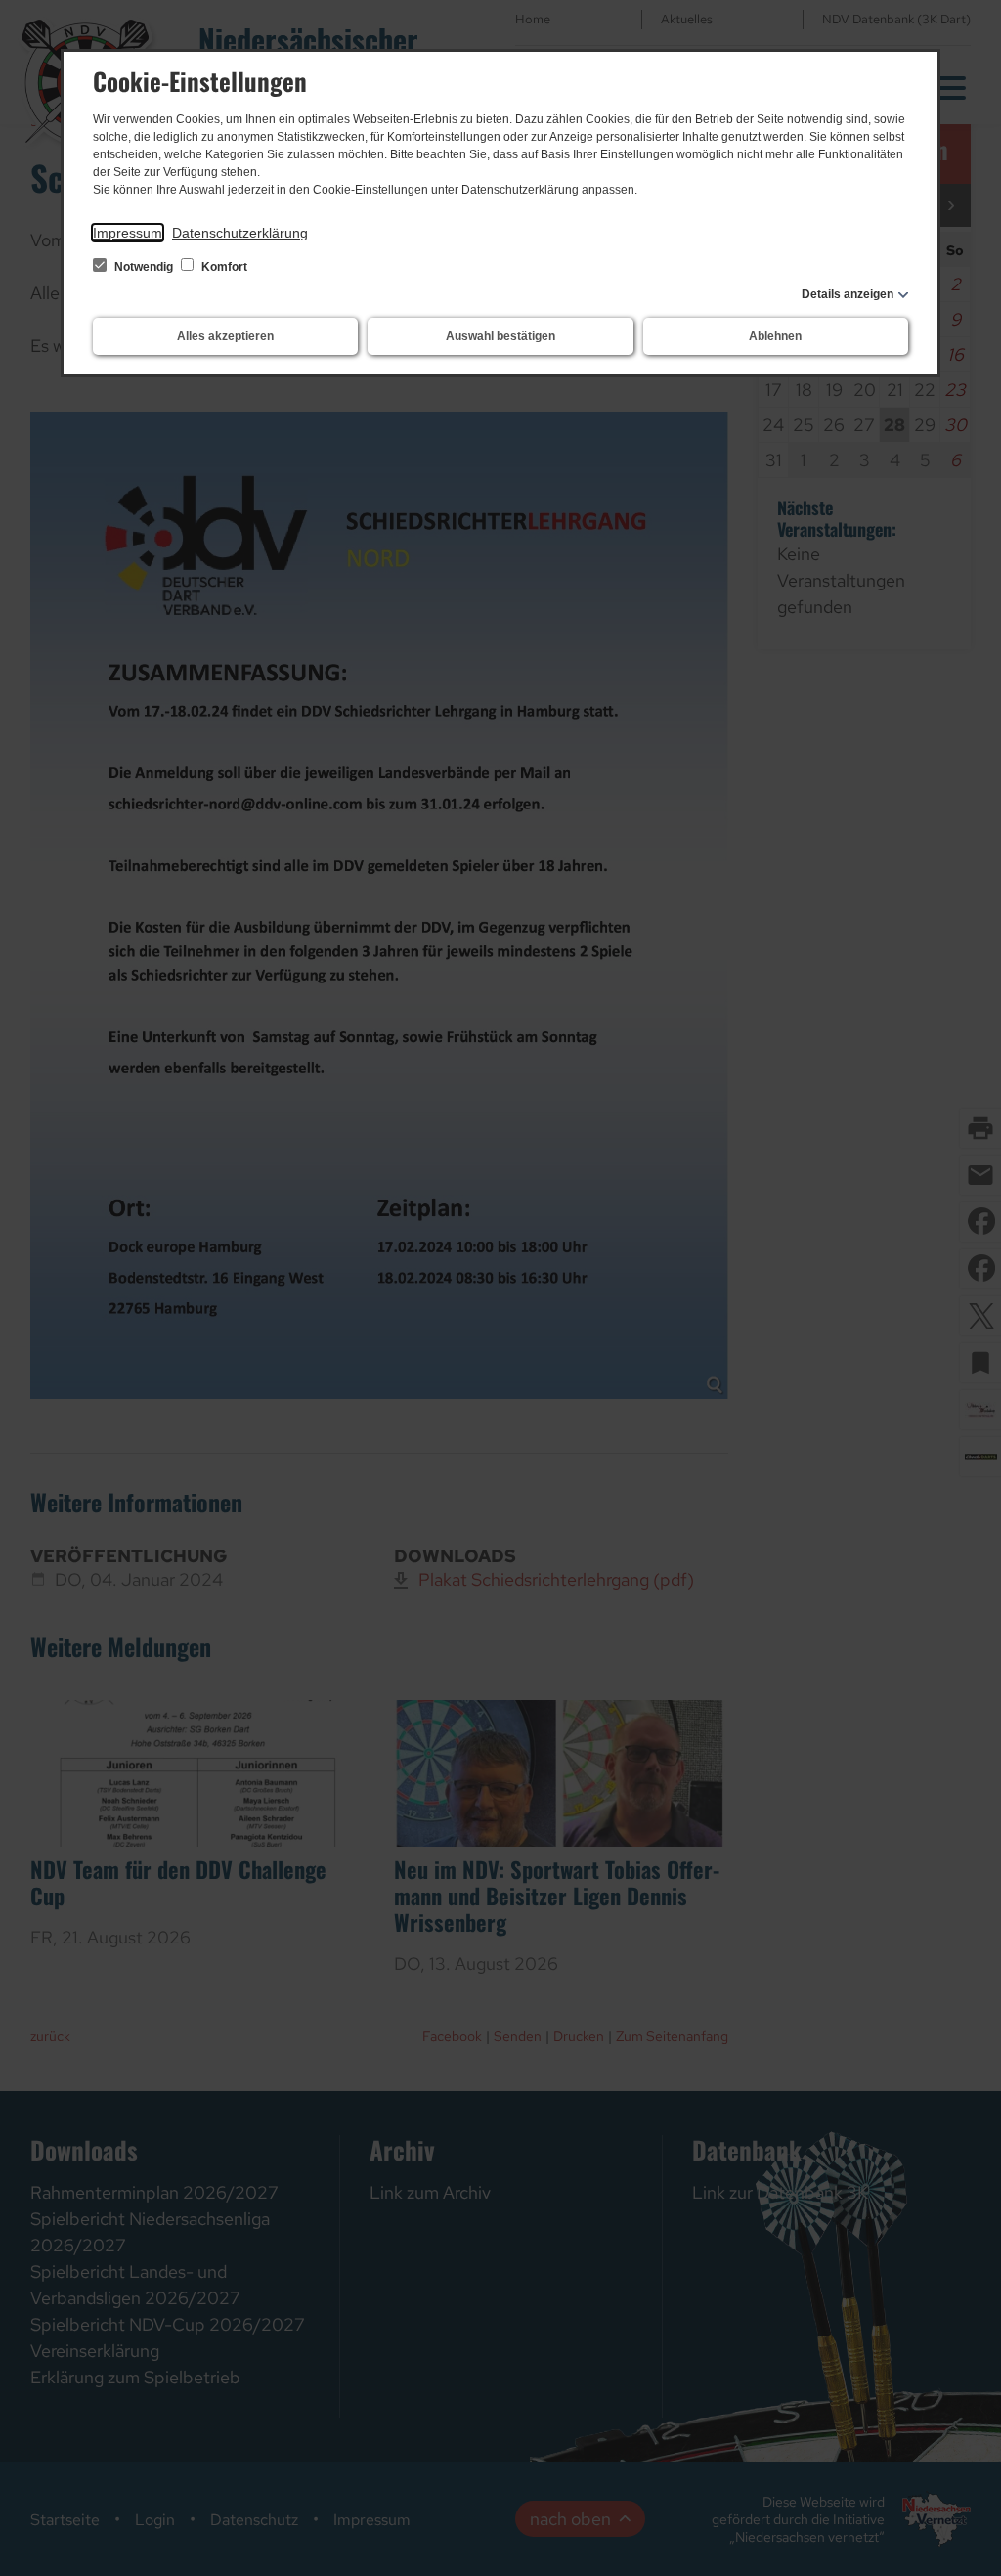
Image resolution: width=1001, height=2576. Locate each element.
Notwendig (144, 267)
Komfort (223, 267)
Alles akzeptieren (225, 336)
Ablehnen (775, 336)
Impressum (128, 233)
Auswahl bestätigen (500, 336)
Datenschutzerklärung (240, 233)
